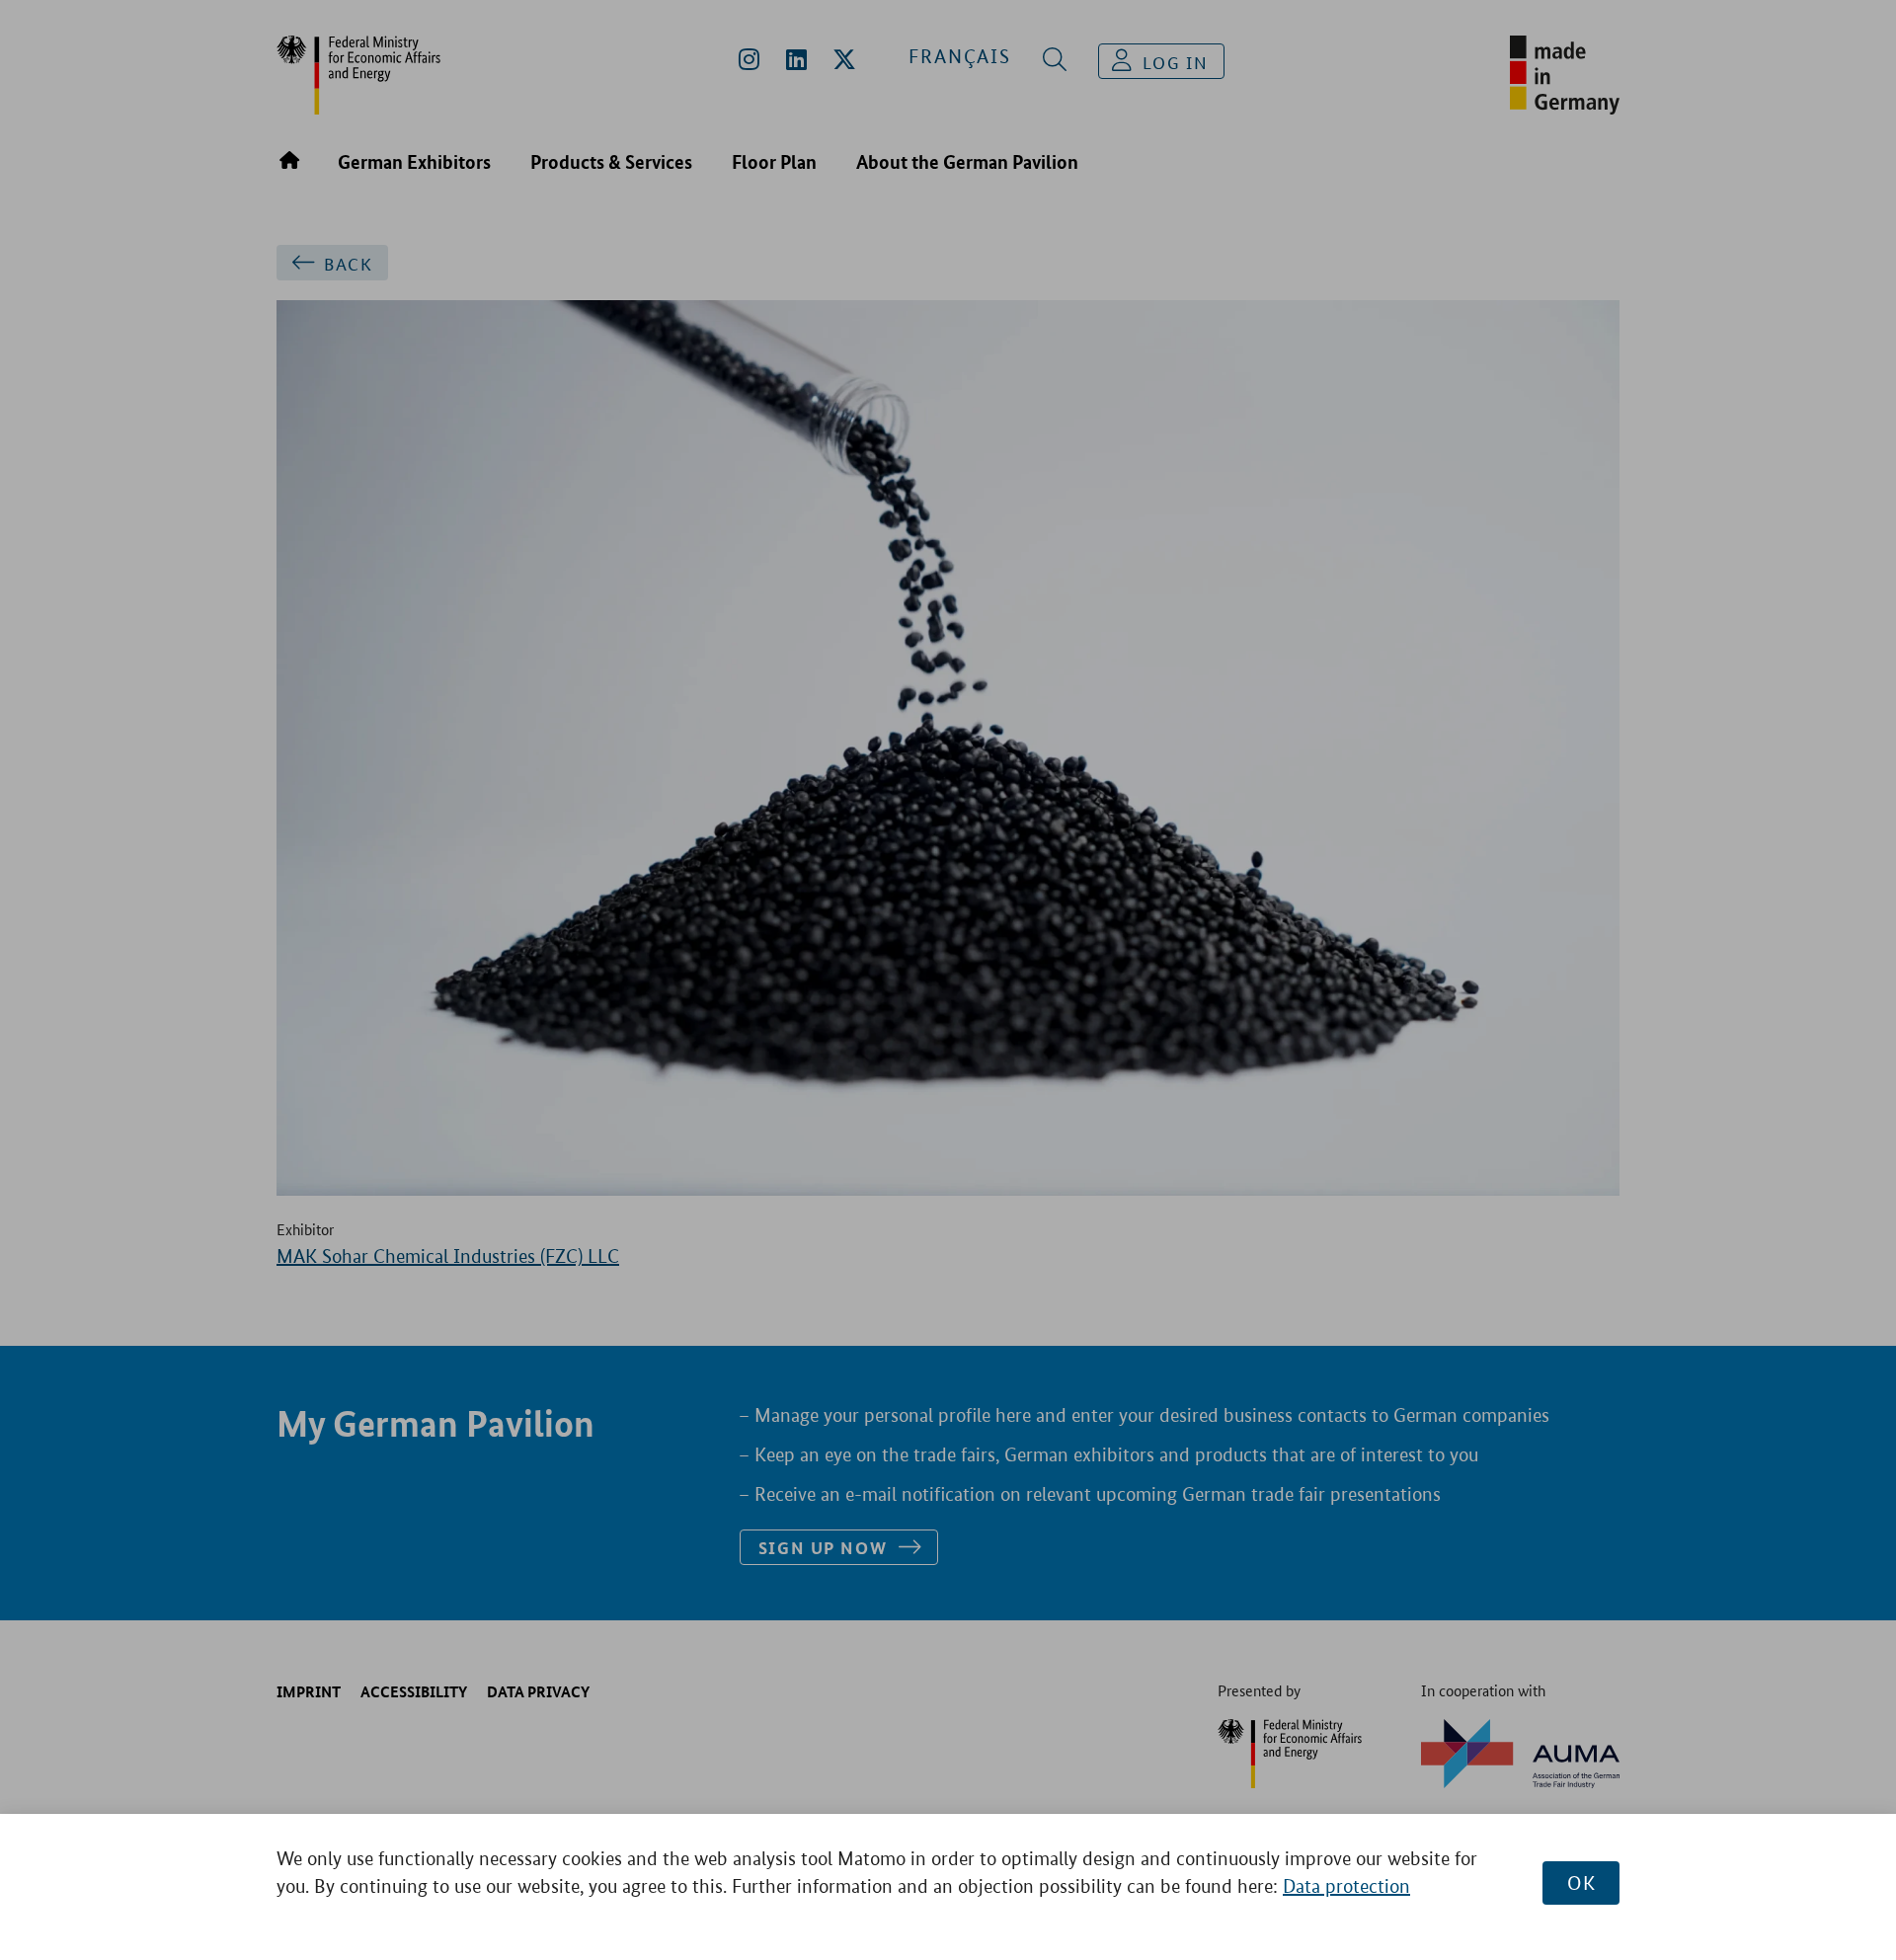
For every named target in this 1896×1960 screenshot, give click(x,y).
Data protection (1346, 1886)
